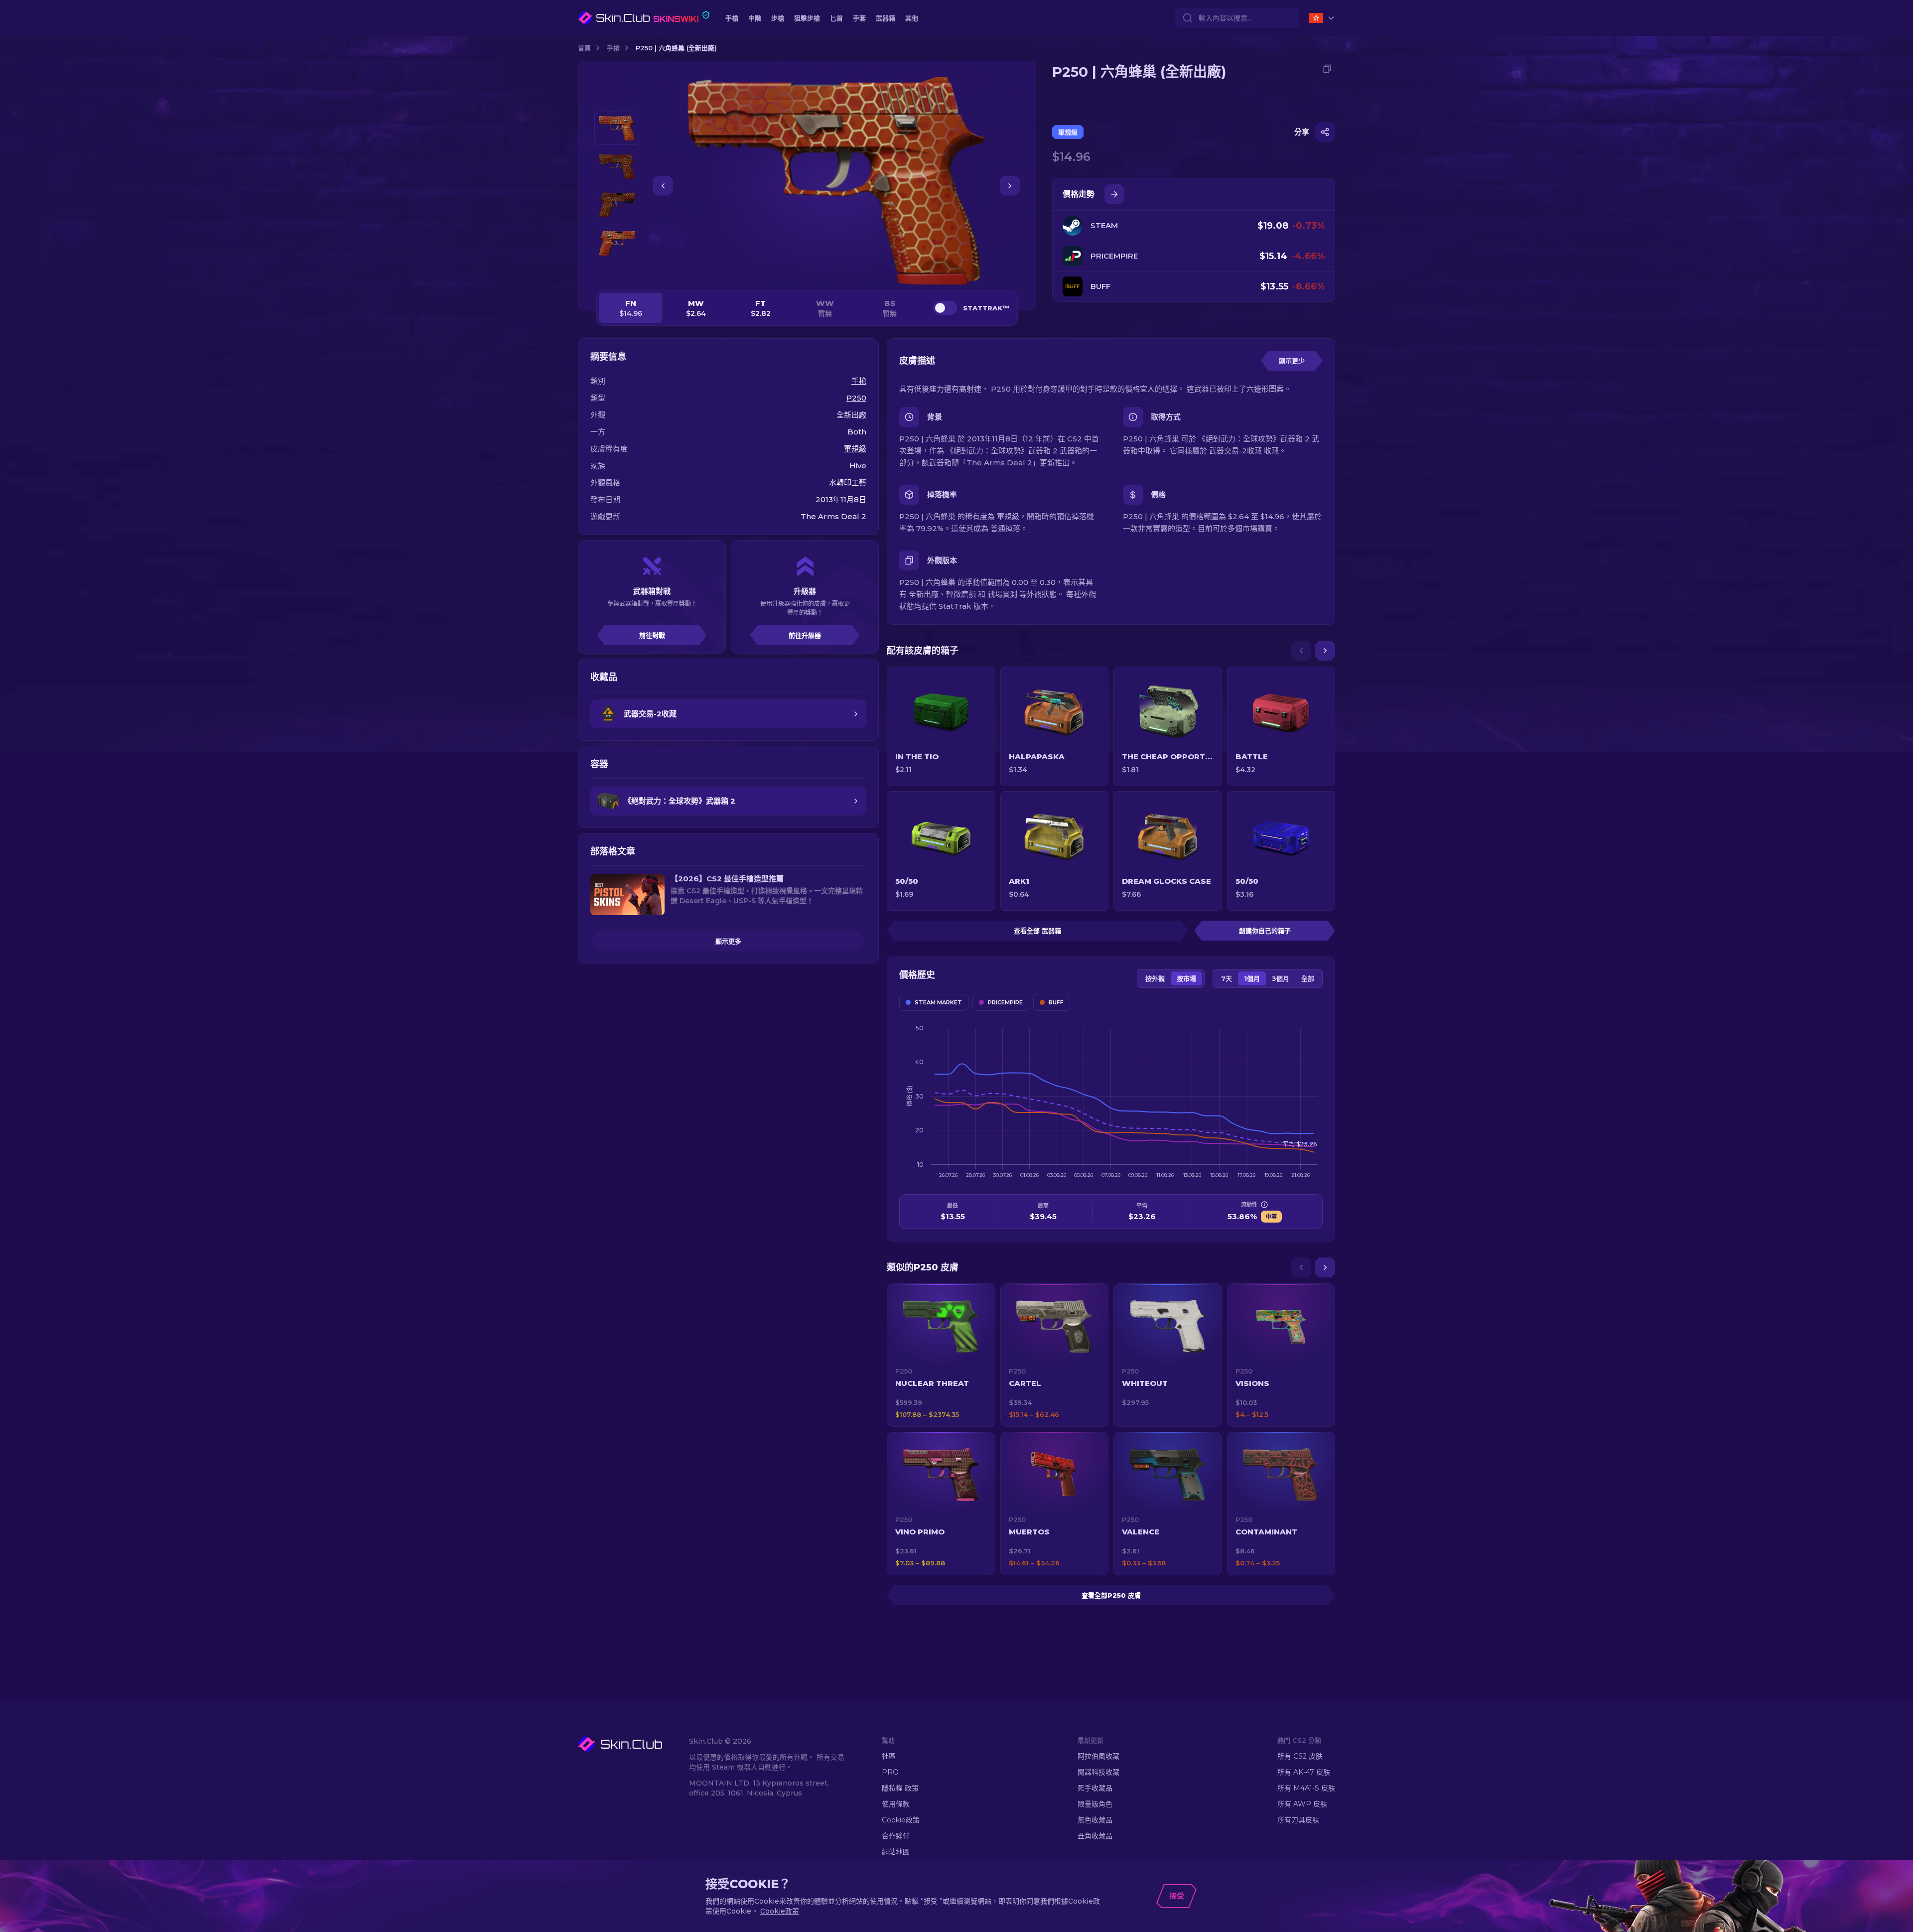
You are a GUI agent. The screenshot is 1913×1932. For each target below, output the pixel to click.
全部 (1308, 978)
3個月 (1281, 978)
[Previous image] (663, 186)
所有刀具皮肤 (1298, 1820)
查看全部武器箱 (1037, 931)
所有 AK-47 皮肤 (1304, 1772)
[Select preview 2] (617, 167)
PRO (890, 1772)
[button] (941, 1355)
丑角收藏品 (1095, 1836)
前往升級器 (805, 635)
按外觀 (1155, 978)
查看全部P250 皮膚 (1111, 1595)
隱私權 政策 (900, 1788)
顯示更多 (728, 941)
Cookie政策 (901, 1820)
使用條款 (896, 1804)
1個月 (1252, 978)
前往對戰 (652, 635)
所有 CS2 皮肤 (1300, 1756)
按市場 (1186, 978)
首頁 (584, 48)
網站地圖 (896, 1852)
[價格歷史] (1114, 194)
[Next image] (1010, 186)
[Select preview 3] (617, 205)
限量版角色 (1095, 1804)
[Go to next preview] (617, 272)
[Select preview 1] (617, 128)
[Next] (1325, 651)
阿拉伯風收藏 (1098, 1756)
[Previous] (1301, 651)
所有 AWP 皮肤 (1302, 1804)
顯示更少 (1292, 361)
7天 (1227, 978)
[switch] (945, 308)
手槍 (613, 48)
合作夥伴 (896, 1836)
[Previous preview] (617, 100)
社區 (889, 1756)
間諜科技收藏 (1098, 1772)
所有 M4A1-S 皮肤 (1306, 1788)
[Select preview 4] (617, 243)
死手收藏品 (1095, 1788)
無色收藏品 (1095, 1820)
